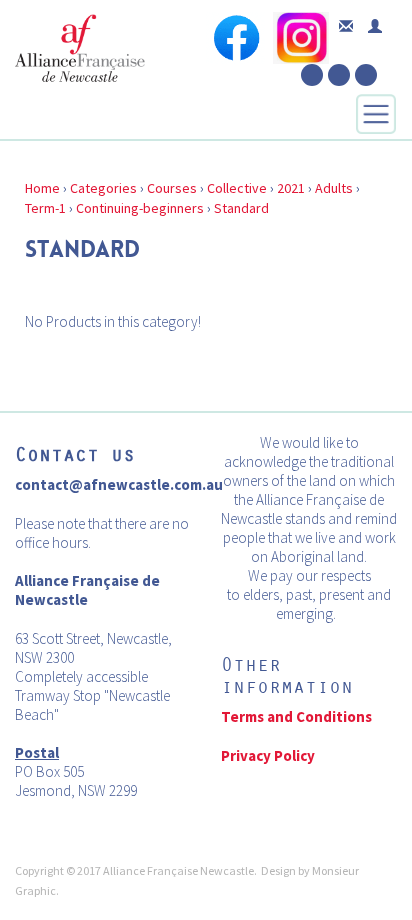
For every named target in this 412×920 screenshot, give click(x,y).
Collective (237, 188)
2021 (291, 188)
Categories (103, 188)
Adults (334, 188)
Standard (241, 208)
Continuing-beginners (140, 208)
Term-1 (45, 208)
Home (42, 188)
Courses (172, 188)
